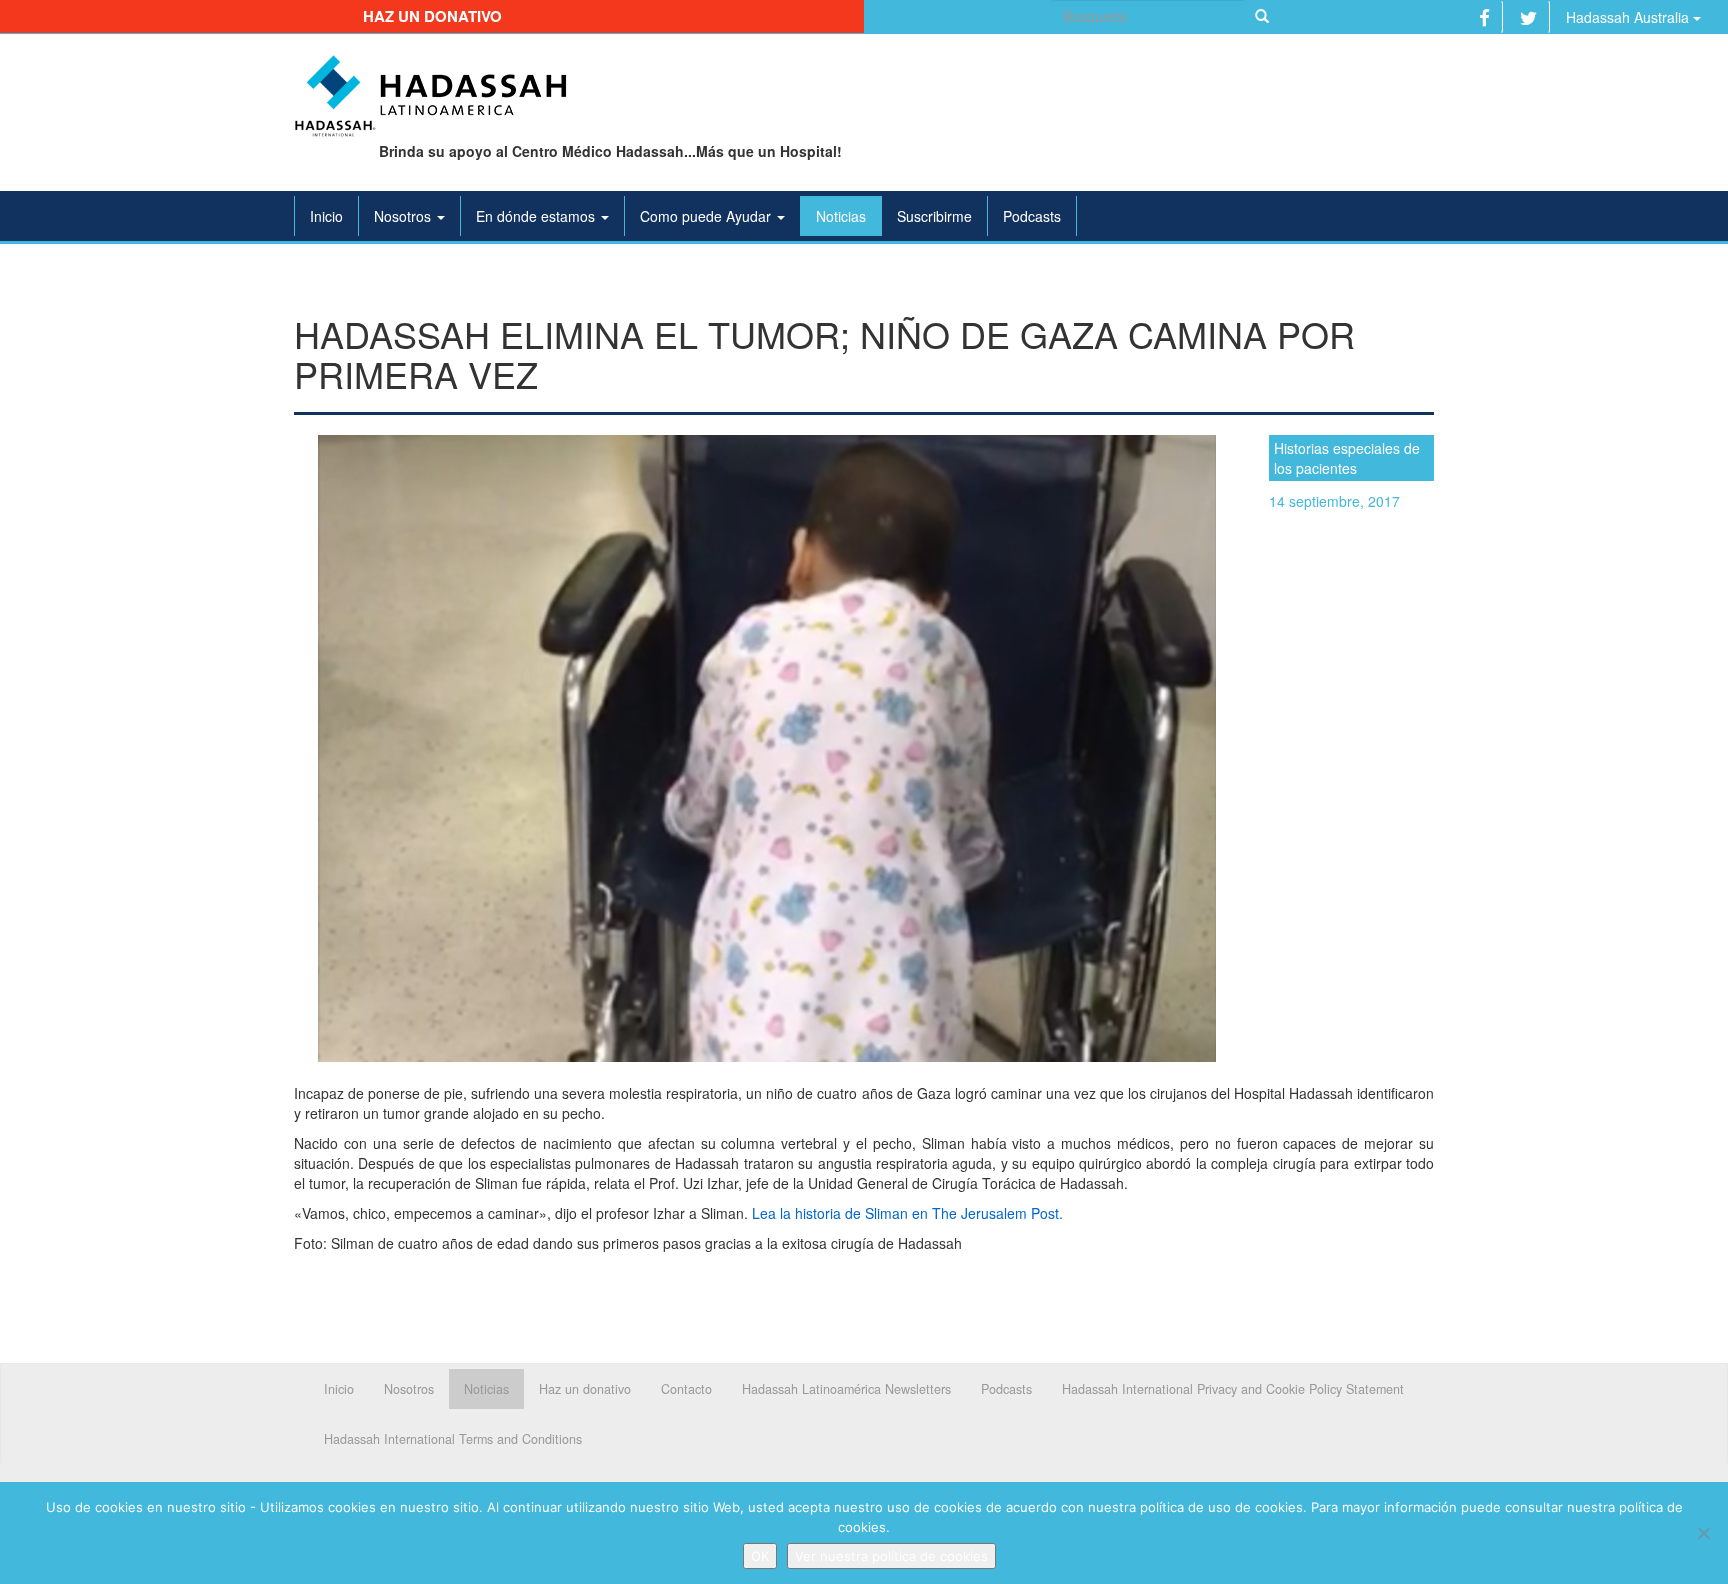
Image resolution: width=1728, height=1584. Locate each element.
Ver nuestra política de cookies (891, 1556)
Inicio (326, 216)
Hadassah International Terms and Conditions (453, 1439)
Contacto (686, 1389)
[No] (1703, 1533)
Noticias (841, 216)
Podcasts (1032, 216)
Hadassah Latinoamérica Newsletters (846, 1389)
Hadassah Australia (1629, 17)
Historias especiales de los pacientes (1347, 458)
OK (760, 1556)
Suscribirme (934, 216)
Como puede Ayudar (707, 216)
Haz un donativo (432, 16)
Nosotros (404, 216)
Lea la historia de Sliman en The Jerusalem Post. (907, 1213)
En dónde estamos (537, 216)
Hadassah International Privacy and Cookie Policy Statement (1233, 1389)
